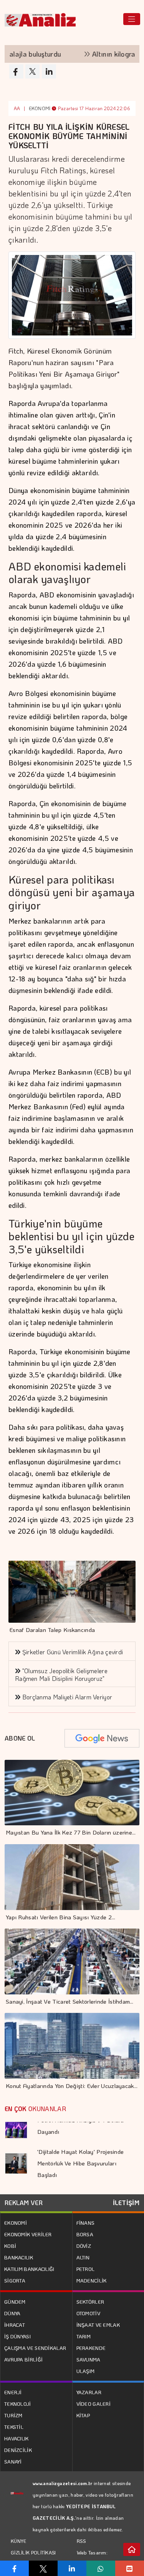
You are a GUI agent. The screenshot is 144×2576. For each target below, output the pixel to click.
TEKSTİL (14, 2427)
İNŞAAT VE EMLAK (98, 2325)
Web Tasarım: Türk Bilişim (92, 2558)
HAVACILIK (17, 2438)
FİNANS (86, 2223)
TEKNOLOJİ (18, 2404)
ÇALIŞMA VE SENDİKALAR (35, 2348)
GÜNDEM (15, 2302)
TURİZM (13, 2415)
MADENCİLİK (92, 2280)
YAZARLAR (89, 2392)
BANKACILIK (19, 2257)
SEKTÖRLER (90, 2302)
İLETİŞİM (126, 2203)
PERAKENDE (91, 2348)
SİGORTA (15, 2280)
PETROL (86, 2269)
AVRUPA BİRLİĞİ (23, 2359)
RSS (82, 2541)
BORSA (85, 2234)
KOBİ (10, 2246)
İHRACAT (15, 2325)
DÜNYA (12, 2313)
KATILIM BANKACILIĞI (29, 2269)
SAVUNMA (89, 2359)
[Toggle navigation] (132, 19)
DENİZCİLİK (18, 2450)
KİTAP (83, 2415)
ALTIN (83, 2257)
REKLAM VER (24, 2203)
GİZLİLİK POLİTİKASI (33, 2553)
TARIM (84, 2336)
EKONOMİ (40, 108)
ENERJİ (13, 2392)
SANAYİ (13, 2461)
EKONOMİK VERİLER (28, 2234)
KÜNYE (19, 2541)
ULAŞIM (86, 2371)
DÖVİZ (84, 2246)
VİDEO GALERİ (94, 2404)
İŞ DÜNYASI (17, 2336)
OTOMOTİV (88, 2313)
